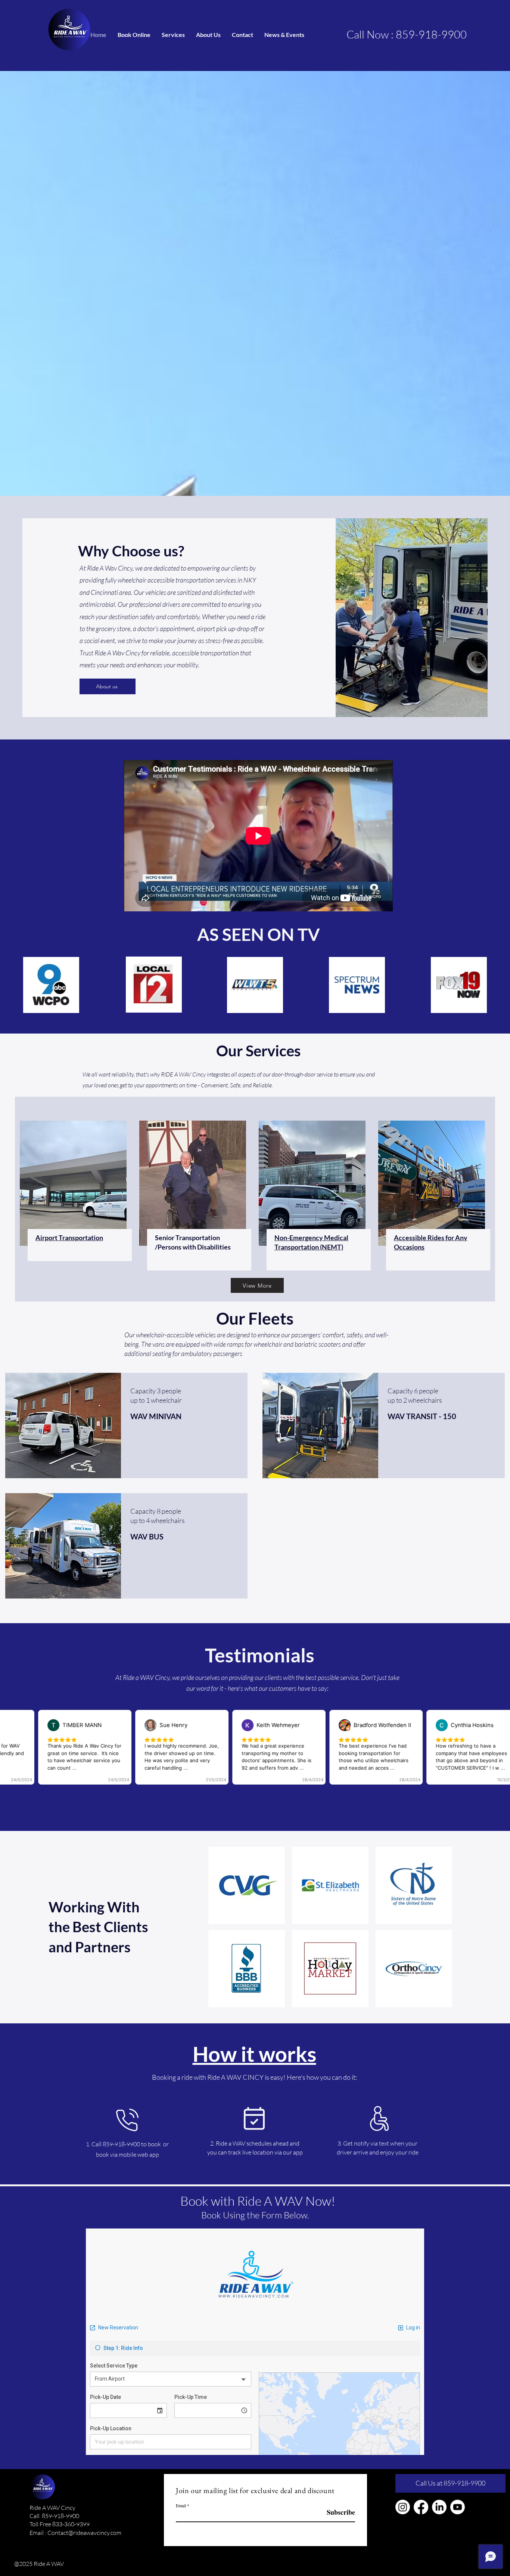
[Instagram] (403, 2507)
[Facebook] (421, 2507)
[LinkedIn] (439, 2507)
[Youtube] (458, 2507)
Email (181, 2505)
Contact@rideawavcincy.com (84, 2533)
